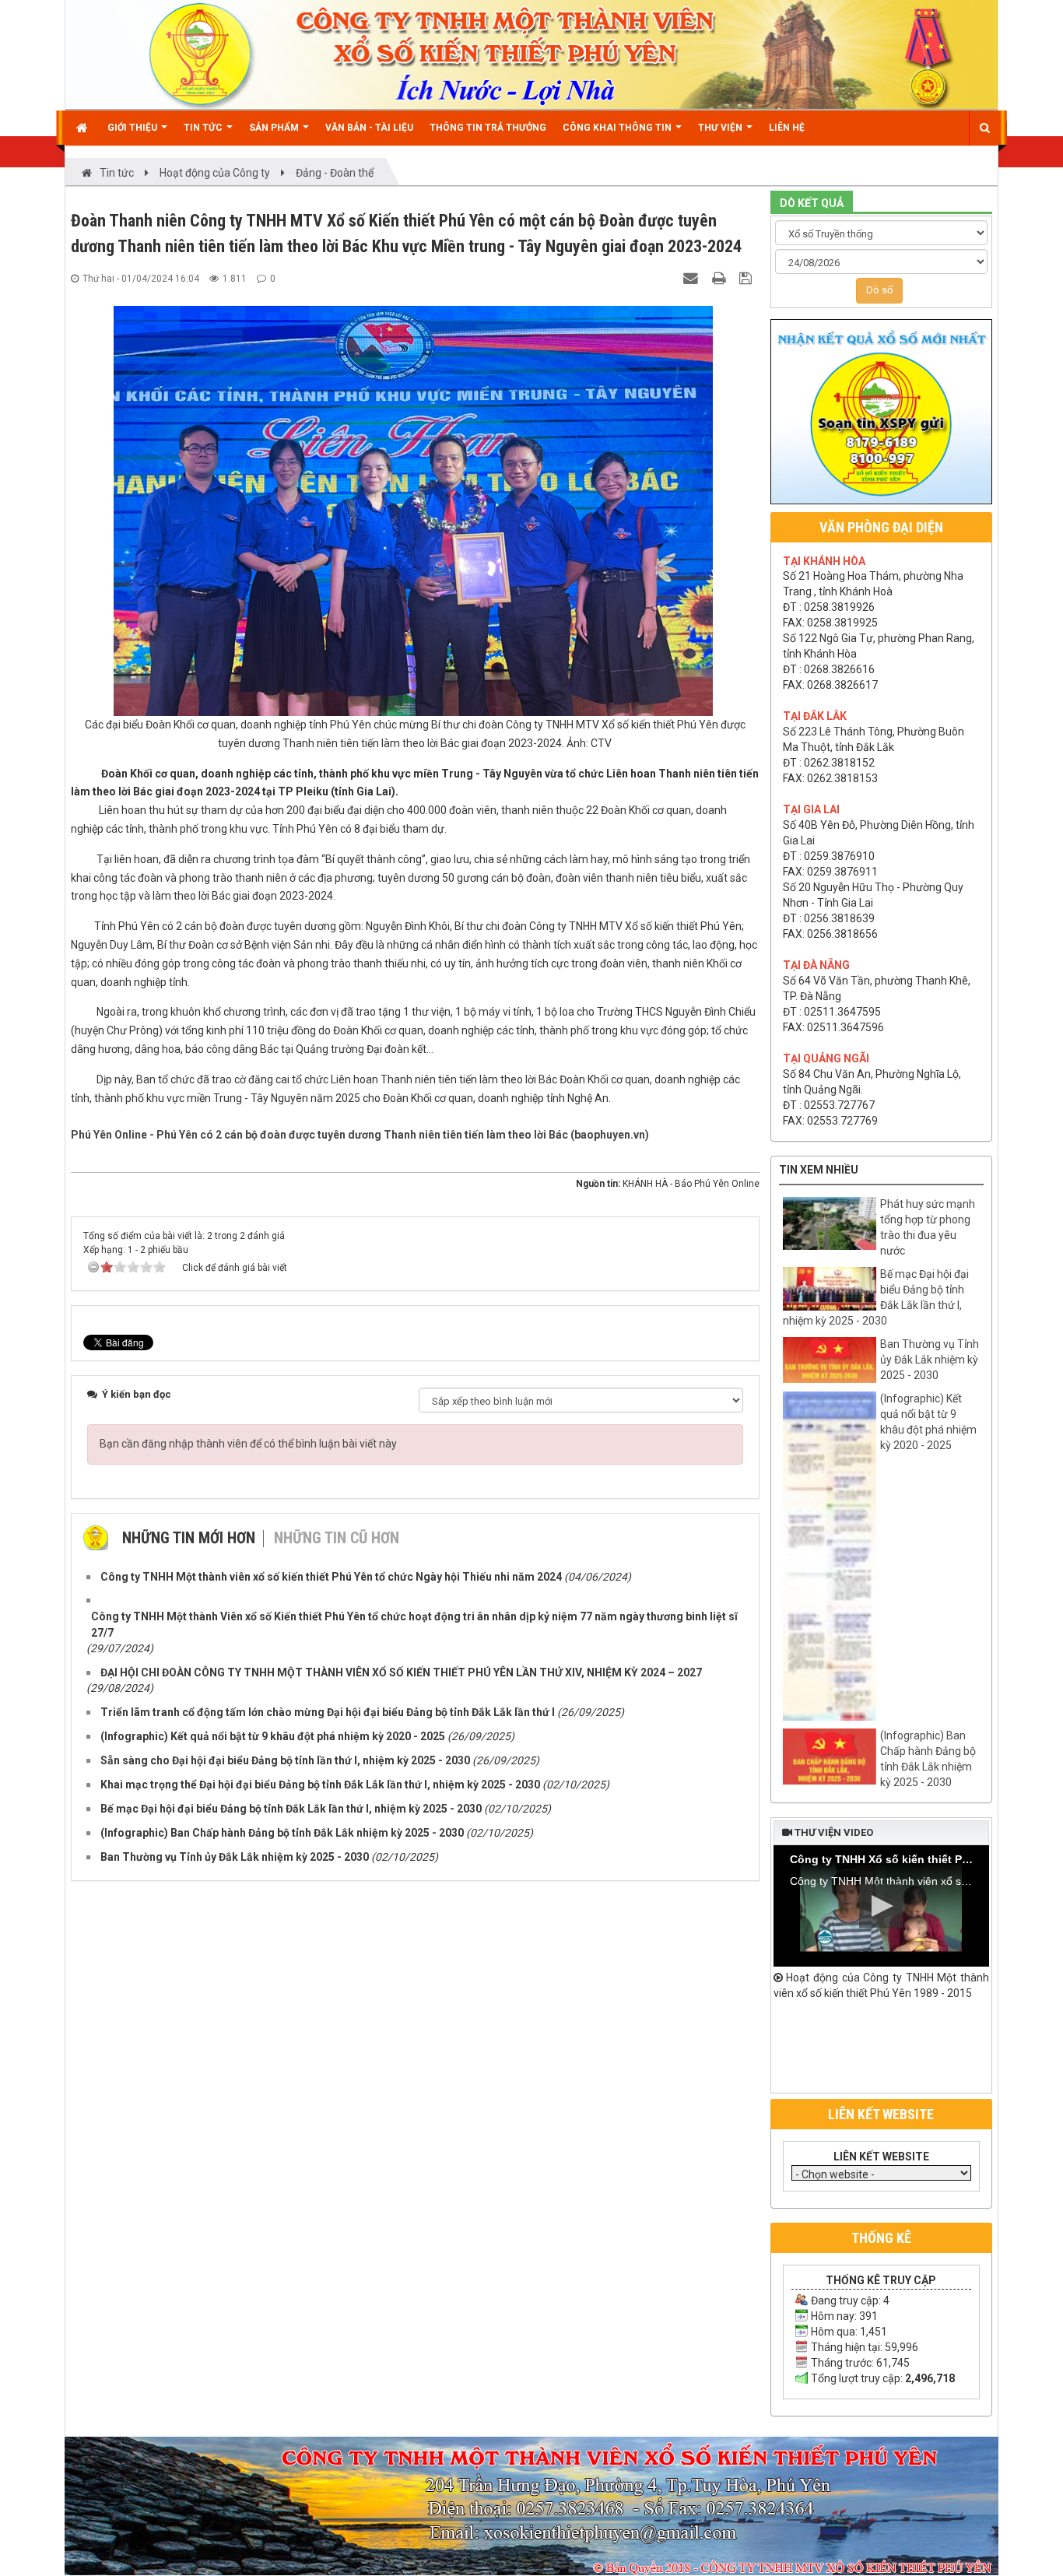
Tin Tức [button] (204, 128)
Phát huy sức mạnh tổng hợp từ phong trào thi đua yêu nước (928, 1227)
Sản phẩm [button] (275, 128)
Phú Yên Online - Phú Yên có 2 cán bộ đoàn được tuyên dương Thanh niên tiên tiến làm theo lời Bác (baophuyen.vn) (360, 1135)
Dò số (879, 290)
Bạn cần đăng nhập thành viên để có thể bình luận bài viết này (248, 1444)
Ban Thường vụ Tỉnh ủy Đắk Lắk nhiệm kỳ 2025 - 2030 (930, 1360)
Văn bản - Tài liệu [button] (369, 128)
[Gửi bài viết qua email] (693, 278)
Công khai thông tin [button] (618, 128)
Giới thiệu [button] (133, 128)
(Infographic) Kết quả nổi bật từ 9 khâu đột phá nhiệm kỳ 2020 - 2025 (928, 1422)
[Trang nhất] (84, 128)
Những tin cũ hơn (337, 1538)
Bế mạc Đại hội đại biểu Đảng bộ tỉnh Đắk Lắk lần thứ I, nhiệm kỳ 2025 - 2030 (876, 1297)
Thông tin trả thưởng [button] (488, 128)
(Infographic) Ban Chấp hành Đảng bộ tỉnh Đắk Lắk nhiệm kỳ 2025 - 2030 (928, 1759)
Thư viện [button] (721, 128)
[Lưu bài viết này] (747, 278)
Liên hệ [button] (787, 128)
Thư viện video (833, 1832)
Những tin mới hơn (189, 1538)
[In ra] (721, 278)
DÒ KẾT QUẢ (812, 203)
